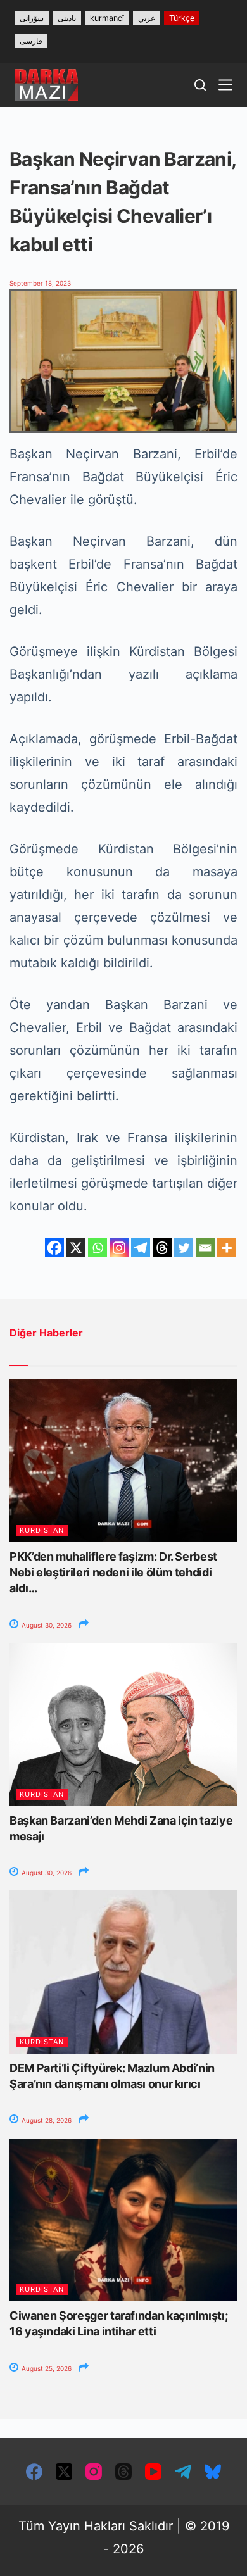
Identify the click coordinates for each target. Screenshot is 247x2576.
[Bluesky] (213, 2472)
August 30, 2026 (46, 1625)
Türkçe (182, 18)
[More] (227, 1248)
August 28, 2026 (46, 2120)
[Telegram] (141, 1248)
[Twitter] (184, 1248)
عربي (147, 18)
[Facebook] (54, 1248)
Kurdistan (42, 1530)
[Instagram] (119, 1248)
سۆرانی (32, 18)
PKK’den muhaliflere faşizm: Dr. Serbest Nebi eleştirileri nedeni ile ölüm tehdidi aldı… (113, 1572)
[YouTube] (153, 2472)
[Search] (200, 85)
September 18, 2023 (40, 283)
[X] (76, 1248)
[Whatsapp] (98, 1248)
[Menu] (225, 85)
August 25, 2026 (46, 2368)
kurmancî (107, 18)
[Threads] (162, 1248)
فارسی (31, 41)
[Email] (205, 1248)
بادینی (67, 18)
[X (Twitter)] (64, 2472)
